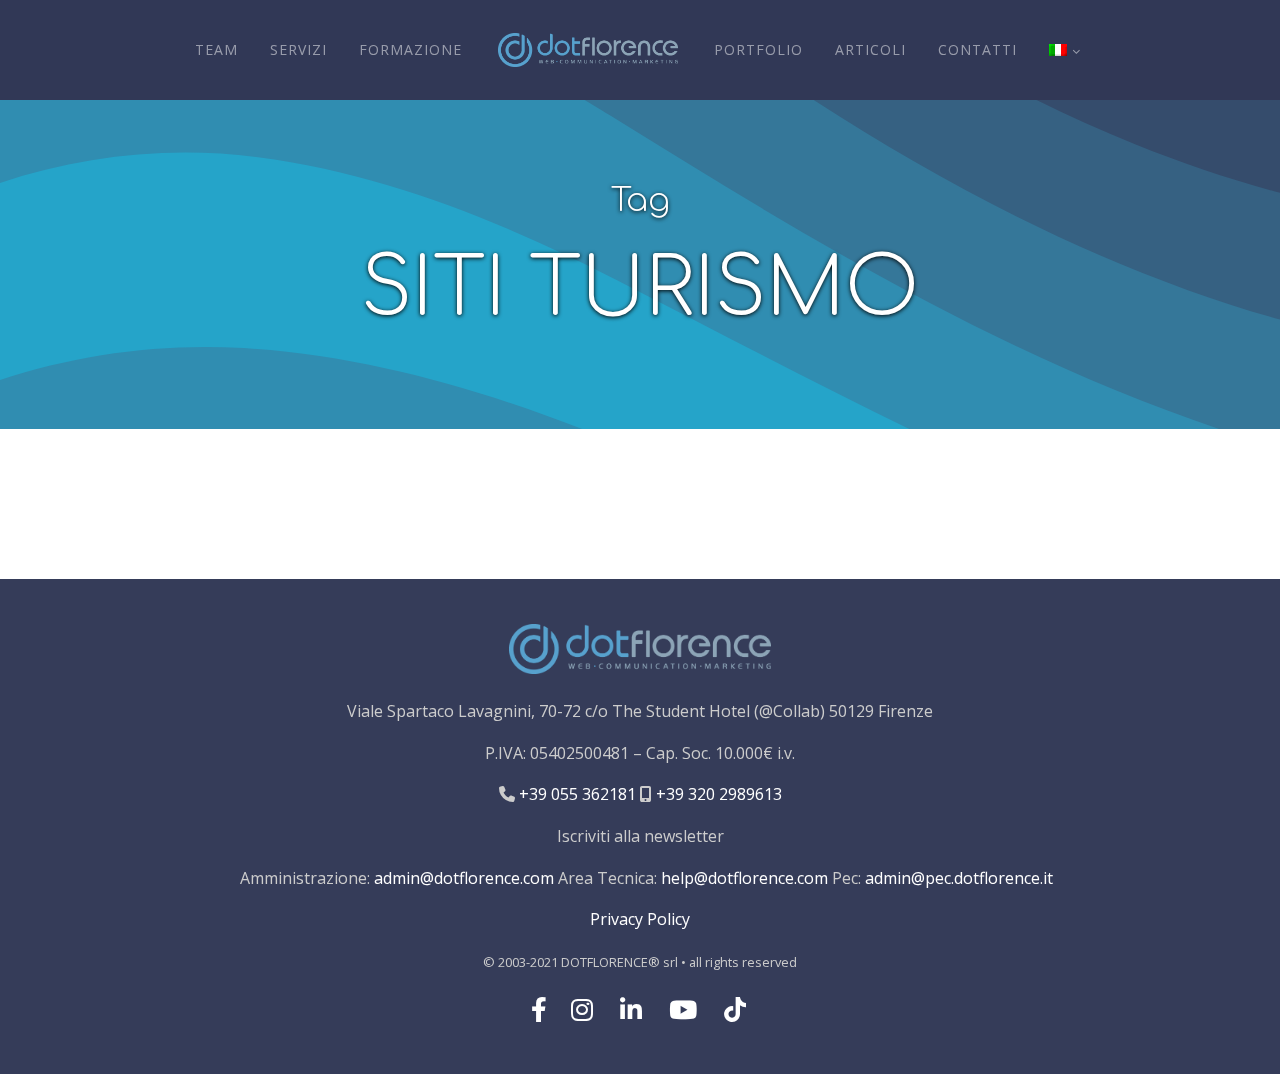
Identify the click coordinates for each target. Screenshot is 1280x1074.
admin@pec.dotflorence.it (959, 878)
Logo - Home (588, 50)
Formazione (410, 49)
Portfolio (758, 49)
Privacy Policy (640, 919)
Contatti (977, 49)
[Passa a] (1064, 50)
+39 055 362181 (575, 794)
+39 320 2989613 (717, 794)
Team (216, 49)
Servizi (298, 49)
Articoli (870, 49)
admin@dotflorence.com (464, 878)
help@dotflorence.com (744, 878)
